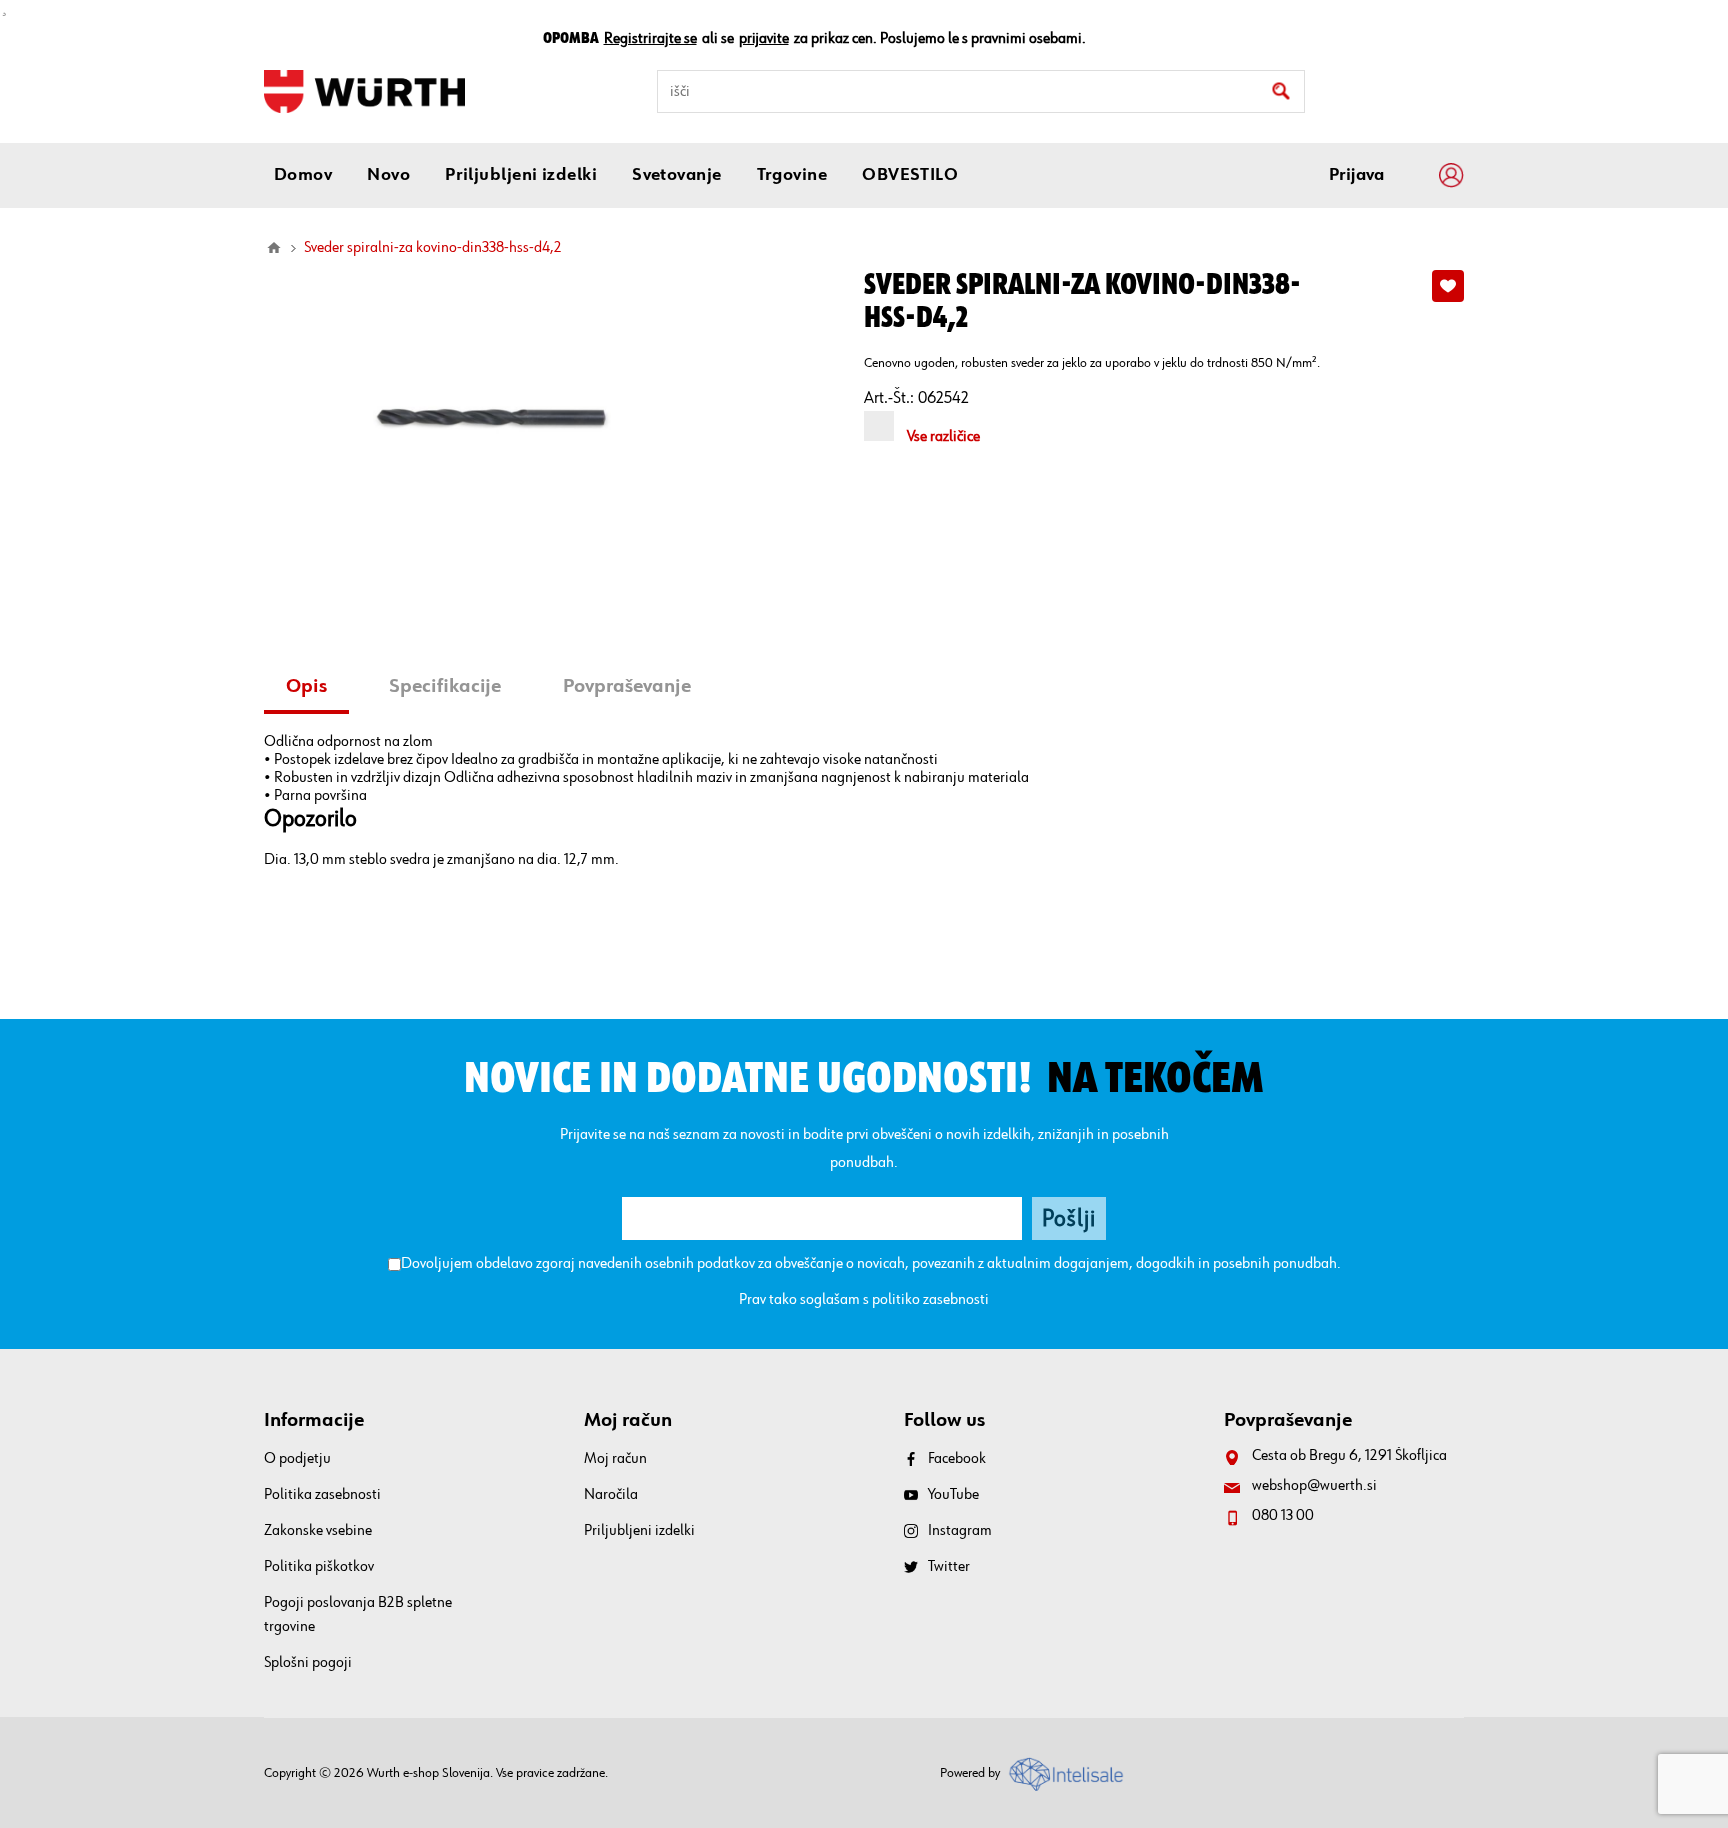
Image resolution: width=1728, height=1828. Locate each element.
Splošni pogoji (308, 1663)
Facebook (957, 1459)
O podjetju (297, 1459)
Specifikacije (445, 686)
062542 (943, 398)
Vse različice (943, 437)
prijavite (764, 39)
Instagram (960, 1531)
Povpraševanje (627, 686)
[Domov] (274, 248)
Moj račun (615, 1459)
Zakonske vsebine (318, 1531)
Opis (306, 686)
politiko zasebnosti (930, 1300)
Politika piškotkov (319, 1567)
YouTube (953, 1495)
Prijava (1356, 175)
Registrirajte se (650, 39)
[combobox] (981, 91)
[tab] (314, 688)
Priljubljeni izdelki (639, 1531)
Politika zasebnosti (322, 1495)
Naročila (611, 1495)
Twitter (949, 1567)
